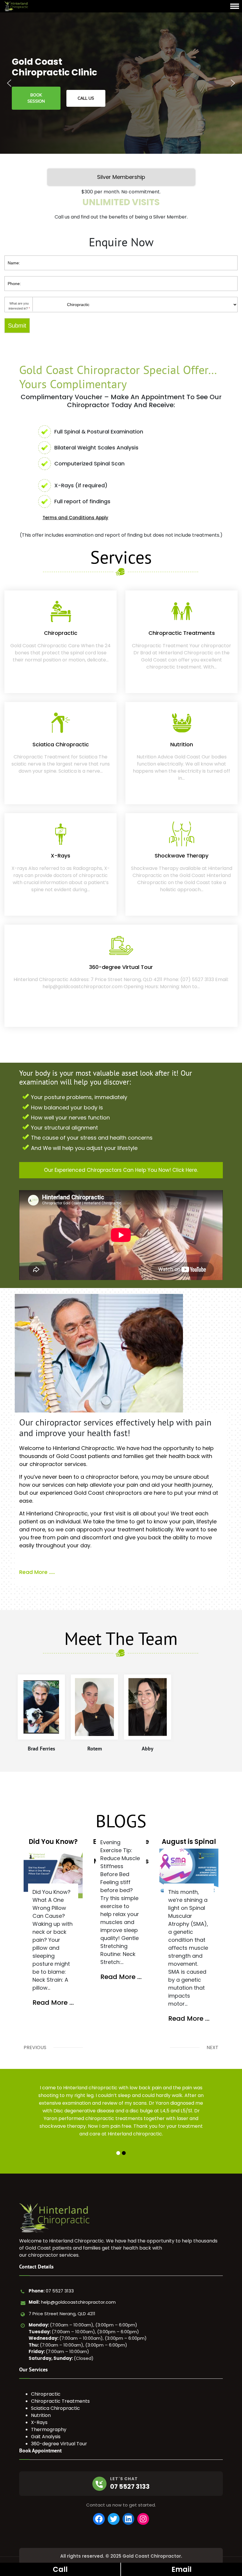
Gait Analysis (46, 2437)
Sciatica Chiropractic (55, 2408)
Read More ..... (37, 1572)
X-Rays (39, 2422)
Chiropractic (46, 2394)
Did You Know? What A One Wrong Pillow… (53, 1841)
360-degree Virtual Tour (59, 2444)
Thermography (49, 2429)
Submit (17, 326)
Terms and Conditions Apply (75, 518)
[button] (9, 83)
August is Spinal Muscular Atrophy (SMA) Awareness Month (189, 1841)
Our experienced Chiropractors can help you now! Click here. (121, 1170)
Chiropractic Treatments (60, 2401)
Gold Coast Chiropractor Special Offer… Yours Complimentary (118, 377)
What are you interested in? (19, 306)
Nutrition (41, 2415)
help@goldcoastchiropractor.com (78, 2302)
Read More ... (53, 2003)
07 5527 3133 (60, 2291)
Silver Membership (121, 177)
